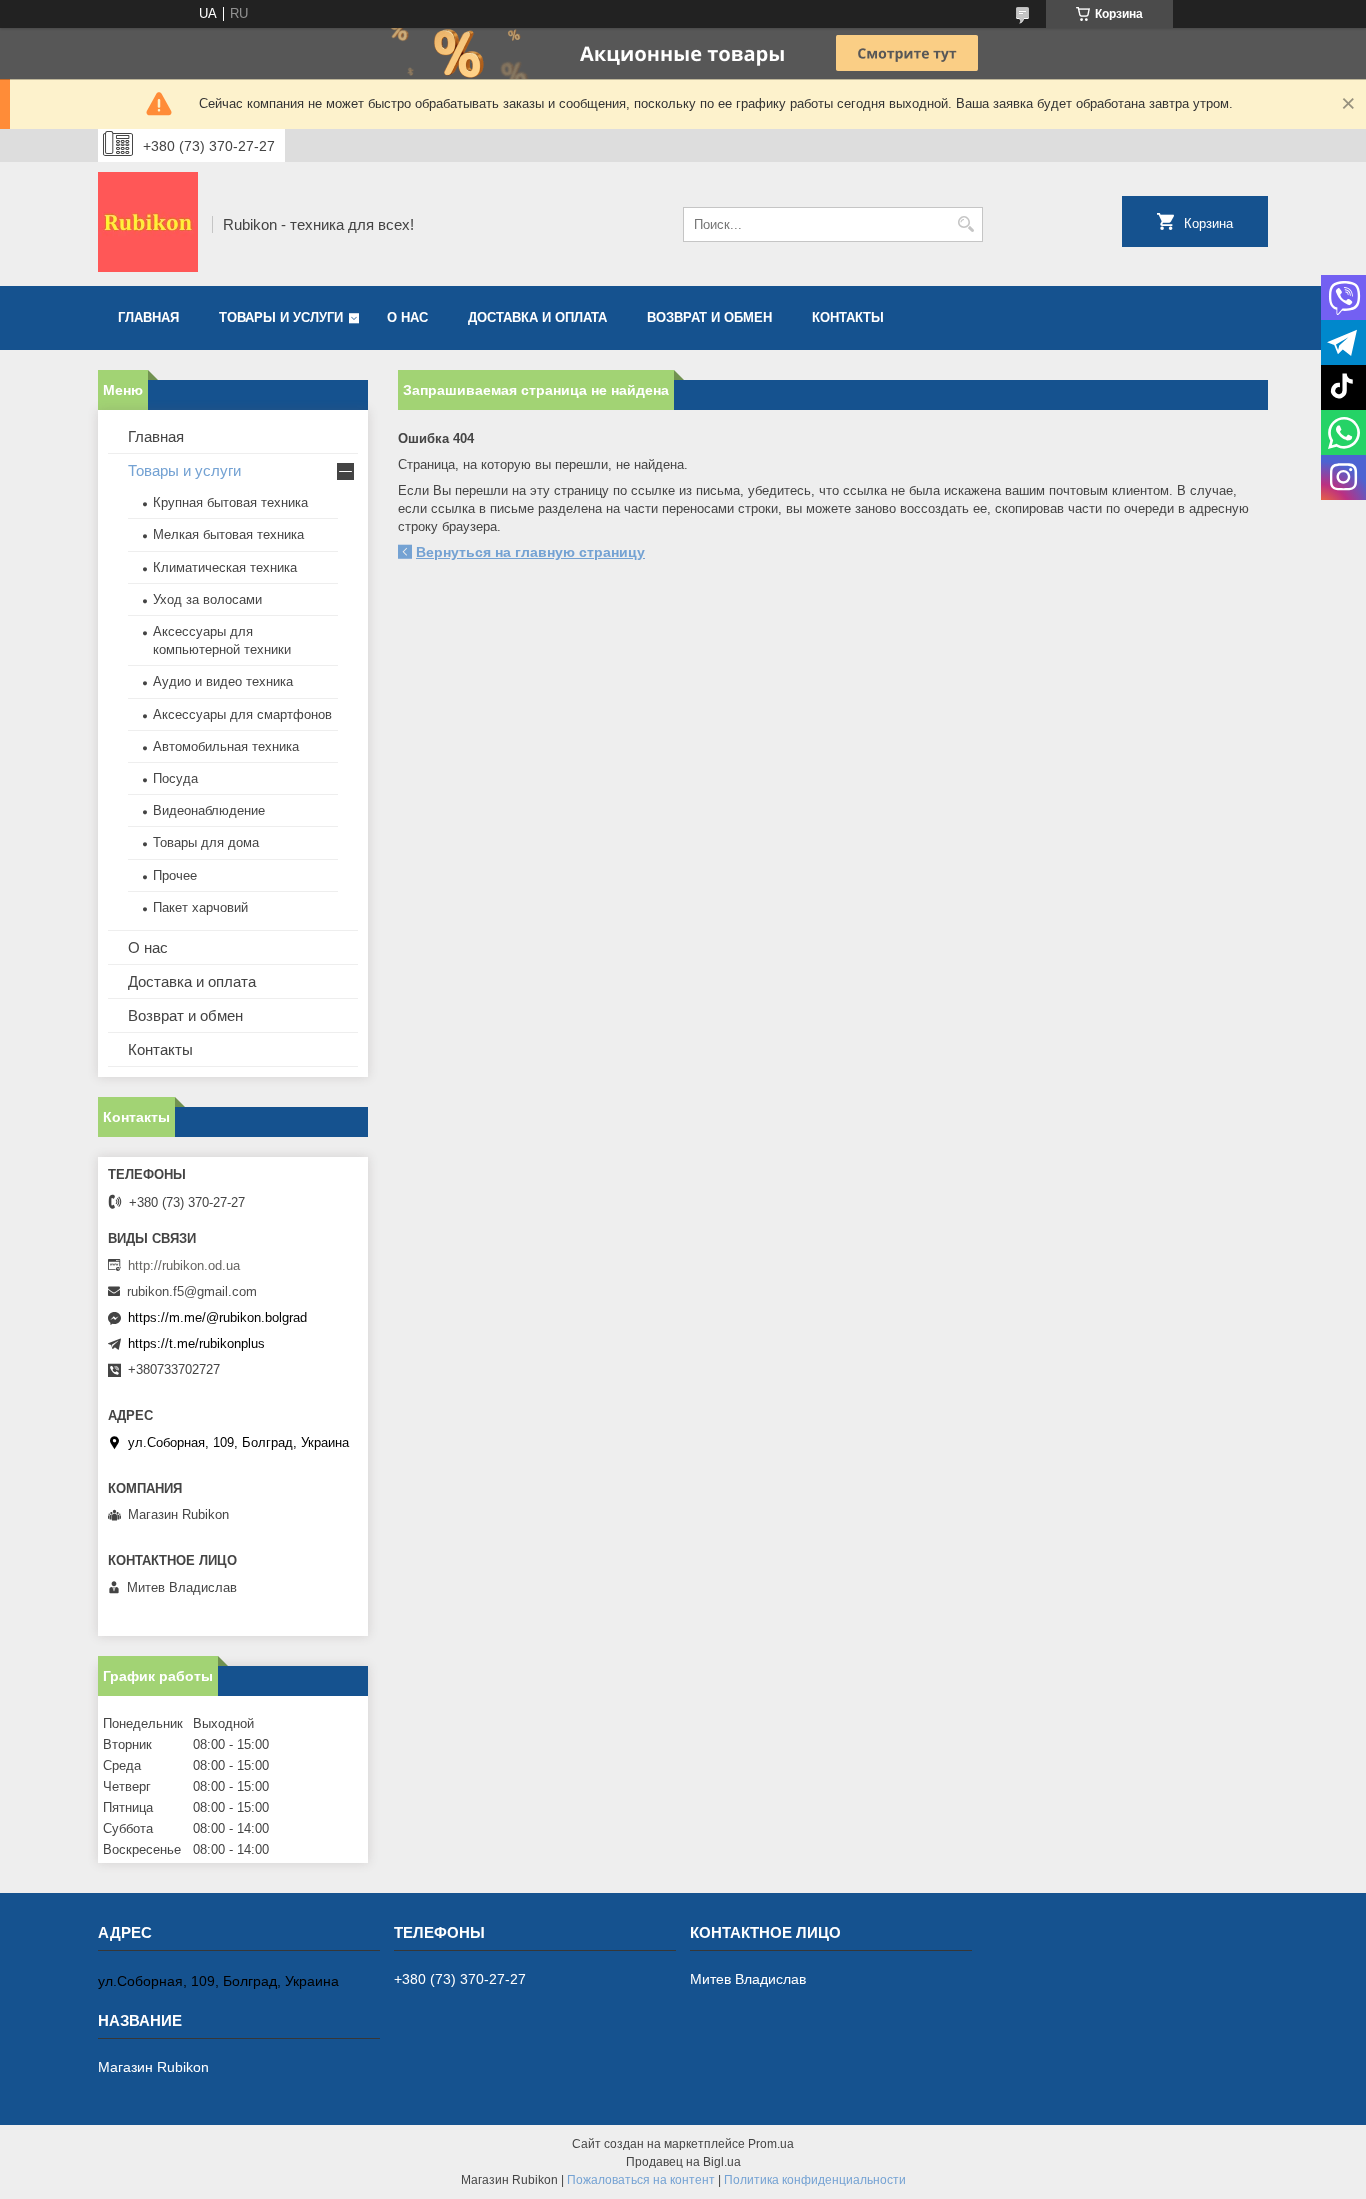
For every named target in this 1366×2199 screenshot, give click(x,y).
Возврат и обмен (709, 317)
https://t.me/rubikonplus (196, 1343)
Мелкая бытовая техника (228, 534)
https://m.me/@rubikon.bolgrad (217, 1317)
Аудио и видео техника (223, 681)
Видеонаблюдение (209, 810)
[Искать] (965, 224)
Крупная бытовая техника (230, 502)
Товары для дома (206, 842)
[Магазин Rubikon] (148, 224)
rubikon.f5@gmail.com (192, 1291)
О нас (407, 317)
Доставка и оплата (537, 317)
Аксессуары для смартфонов (242, 714)
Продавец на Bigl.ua (683, 2162)
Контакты (848, 317)
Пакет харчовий (200, 907)
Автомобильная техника (226, 746)
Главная (148, 317)
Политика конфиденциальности (815, 2180)
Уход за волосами (207, 599)
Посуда (175, 778)
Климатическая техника (225, 567)
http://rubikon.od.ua (184, 1265)
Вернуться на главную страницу (530, 552)
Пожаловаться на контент (641, 2180)
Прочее (175, 875)
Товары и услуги (281, 317)
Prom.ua (771, 2144)
